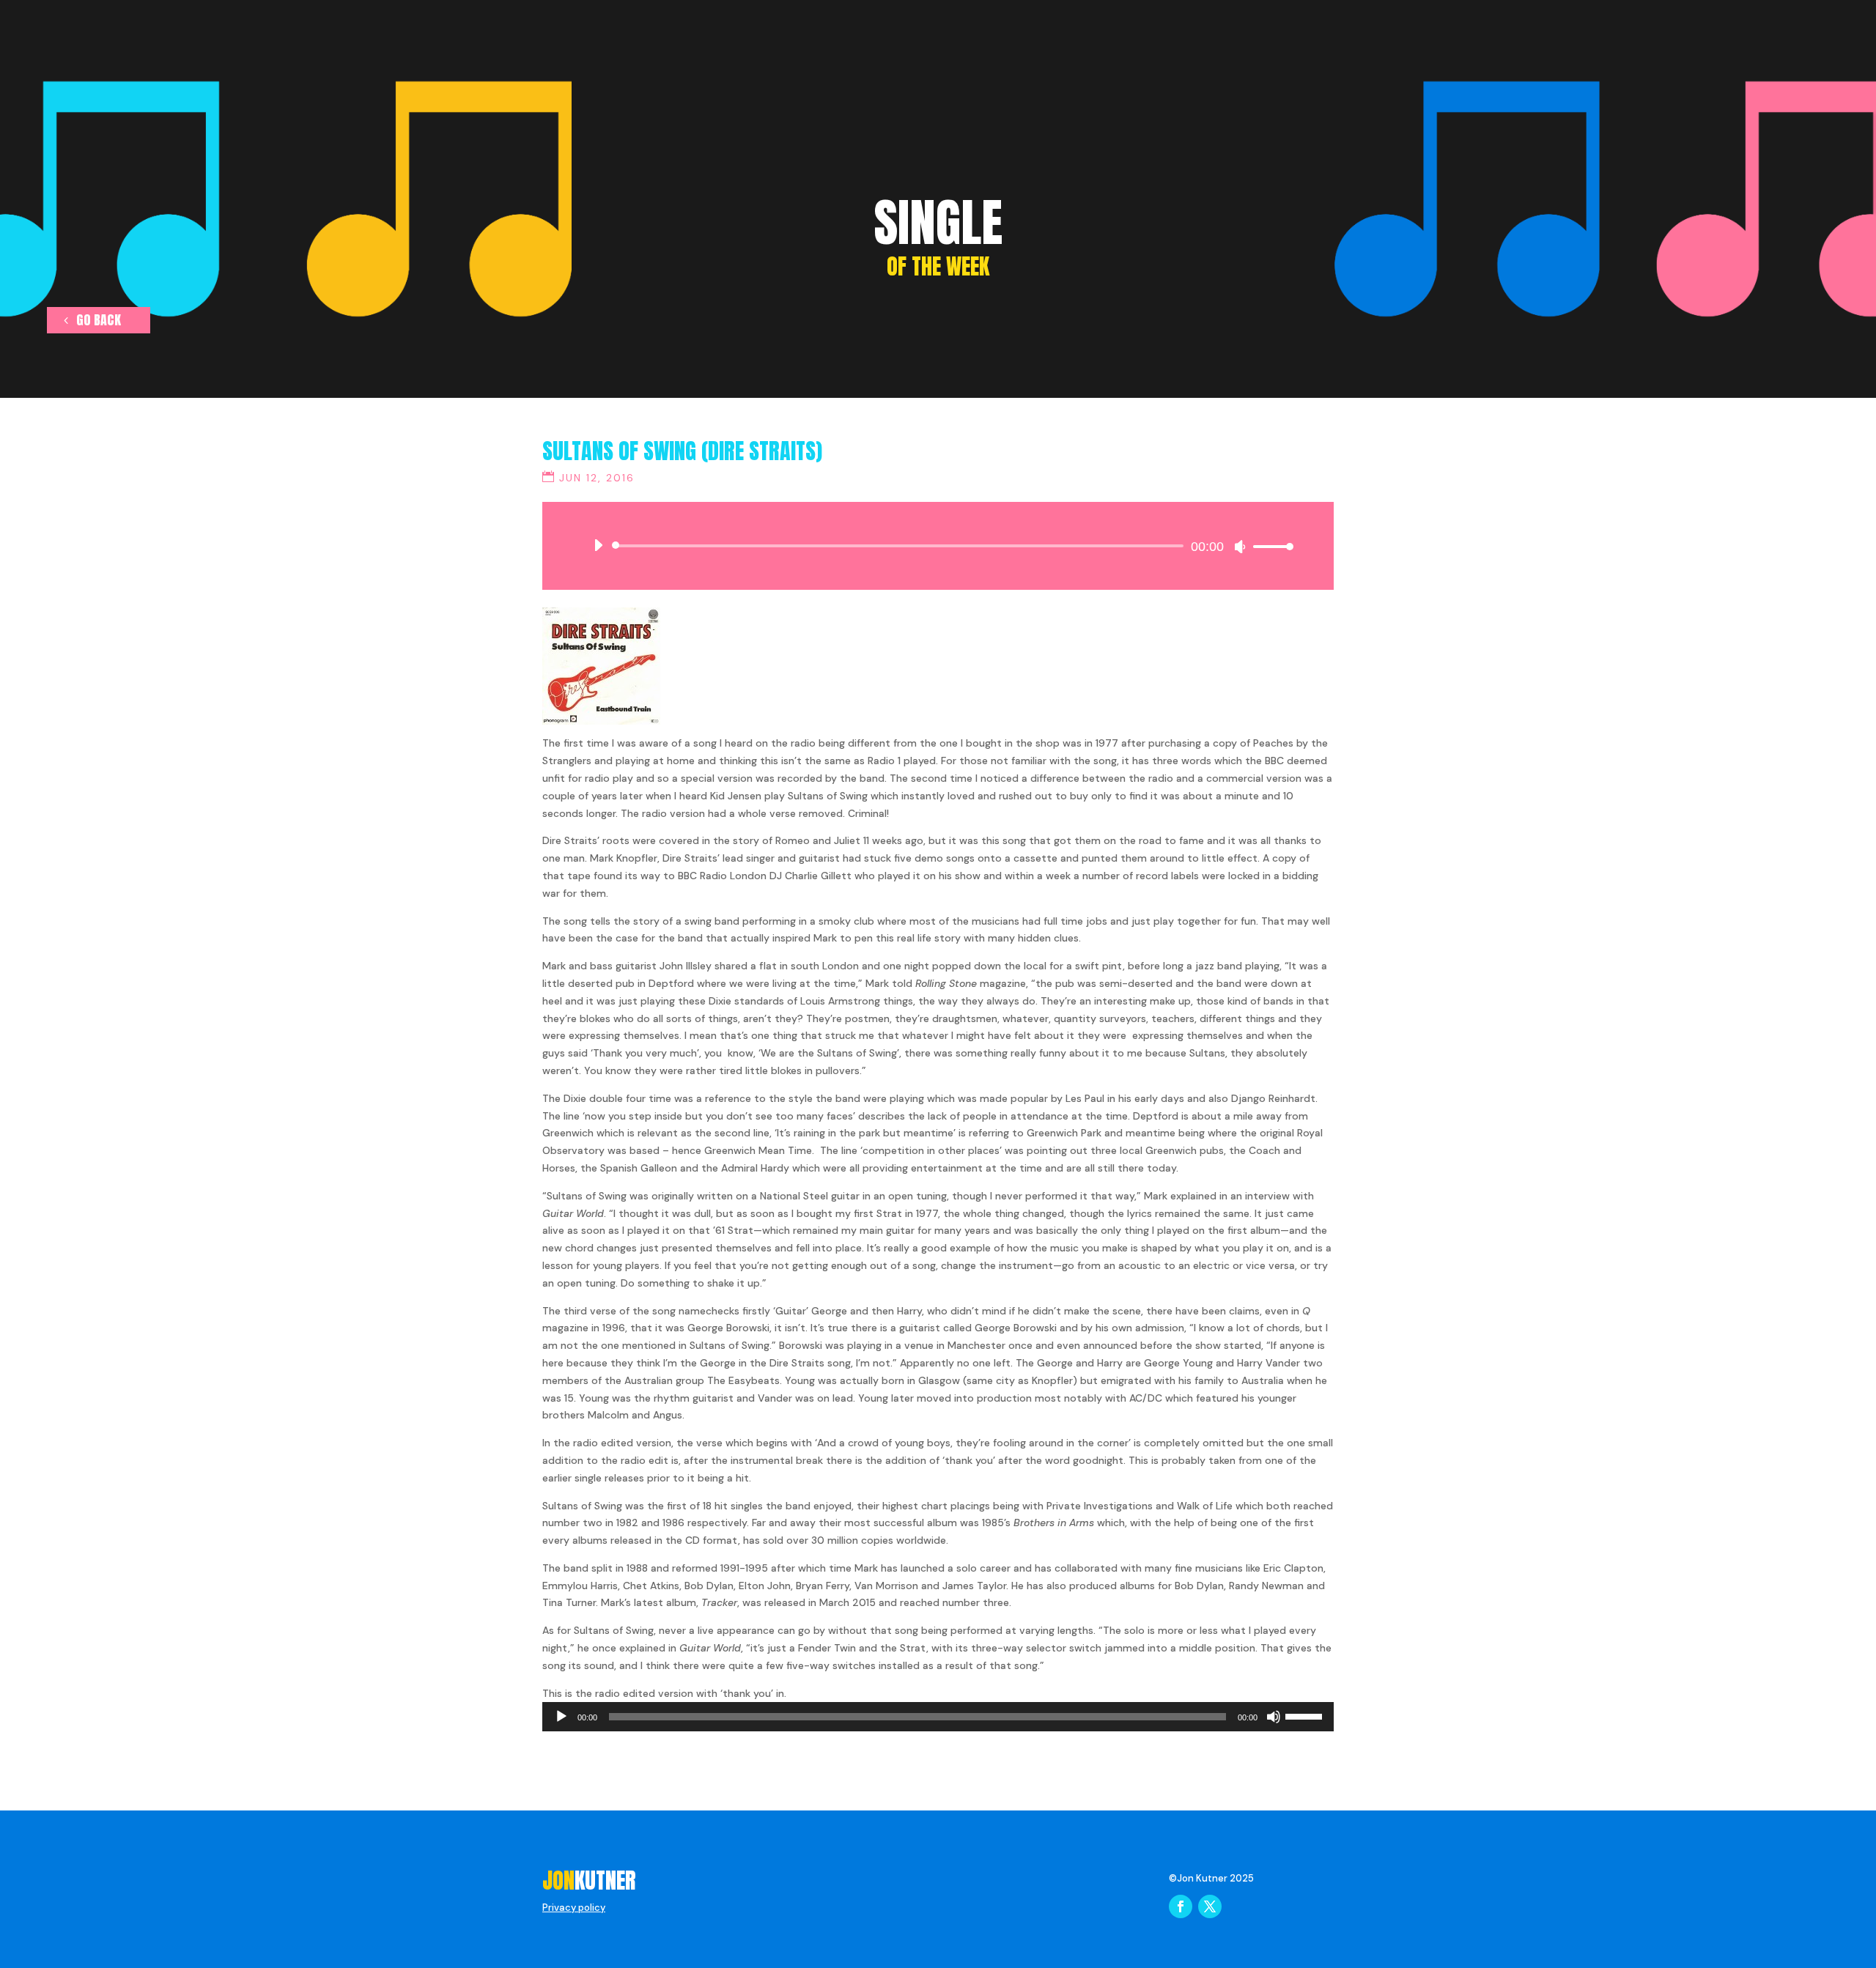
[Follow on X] (1210, 1906)
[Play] (598, 545)
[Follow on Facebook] (1181, 1906)
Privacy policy (574, 1908)
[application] (938, 546)
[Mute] (1240, 547)
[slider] (1269, 546)
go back (99, 320)
